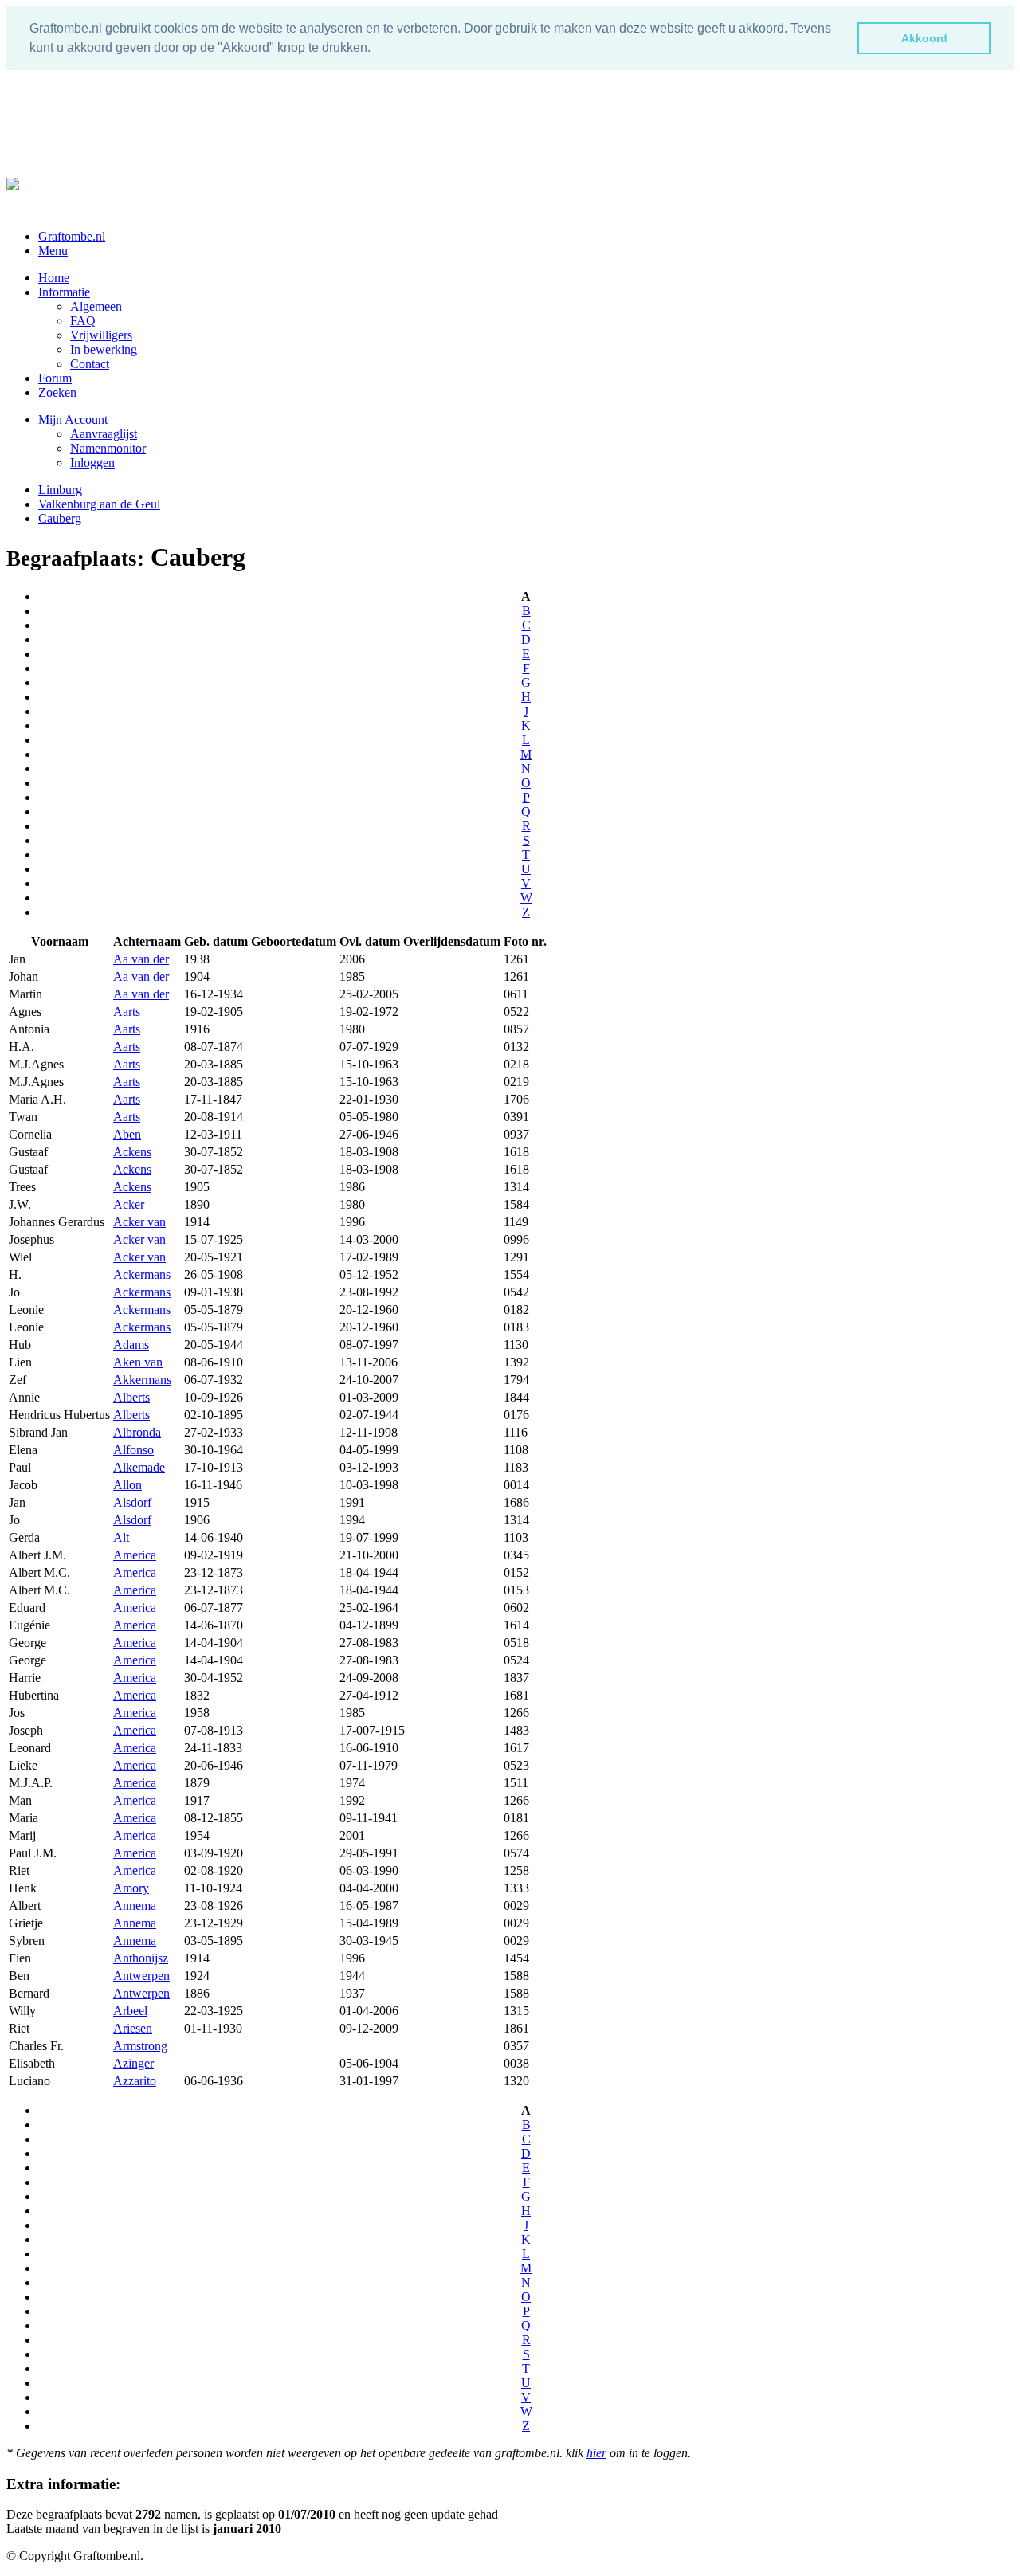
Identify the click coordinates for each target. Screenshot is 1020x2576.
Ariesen (133, 2028)
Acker (129, 1204)
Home (54, 278)
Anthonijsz (141, 1958)
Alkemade (139, 1467)
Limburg (60, 490)
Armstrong (140, 2046)
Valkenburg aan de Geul (99, 504)
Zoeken (57, 392)
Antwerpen (141, 1976)
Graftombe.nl (72, 236)
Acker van (139, 1222)
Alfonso (133, 1450)
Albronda (137, 1432)
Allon (127, 1485)
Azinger (133, 2063)
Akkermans (142, 1380)
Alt (121, 1537)
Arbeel (130, 2011)
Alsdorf (132, 1502)
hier (596, 2453)
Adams (131, 1345)
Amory (131, 1888)
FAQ (83, 321)
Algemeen (96, 306)
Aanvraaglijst (104, 434)
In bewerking (104, 349)
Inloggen (92, 463)
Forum (55, 378)
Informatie (64, 292)
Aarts (127, 1012)
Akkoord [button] (924, 38)
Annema (135, 1906)
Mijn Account (73, 420)
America (135, 1555)
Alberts (131, 1397)
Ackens (132, 1152)
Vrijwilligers (101, 335)
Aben (127, 1134)
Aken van (138, 1362)
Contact (90, 364)
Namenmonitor (108, 448)
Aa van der (141, 959)
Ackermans (142, 1274)
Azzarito (135, 2081)
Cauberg (60, 518)
